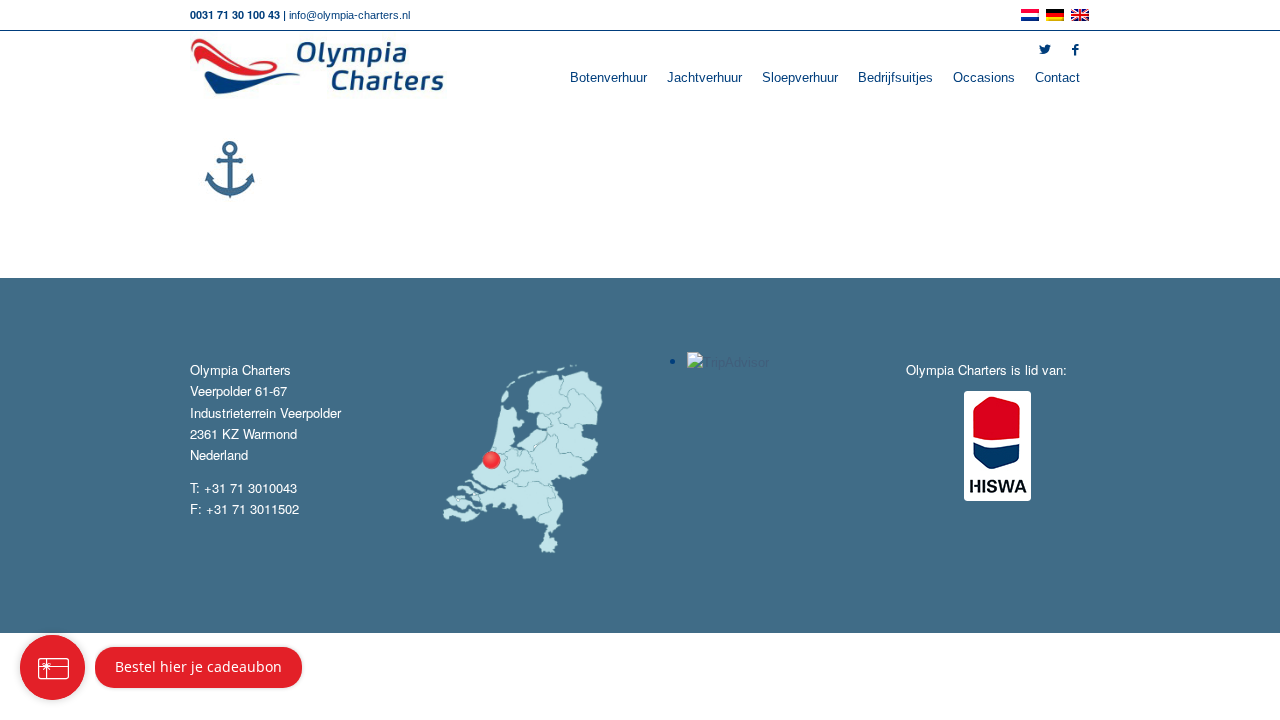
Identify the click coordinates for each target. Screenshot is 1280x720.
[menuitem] (608, 78)
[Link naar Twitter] (1045, 50)
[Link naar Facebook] (1075, 50)
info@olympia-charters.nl (349, 15)
